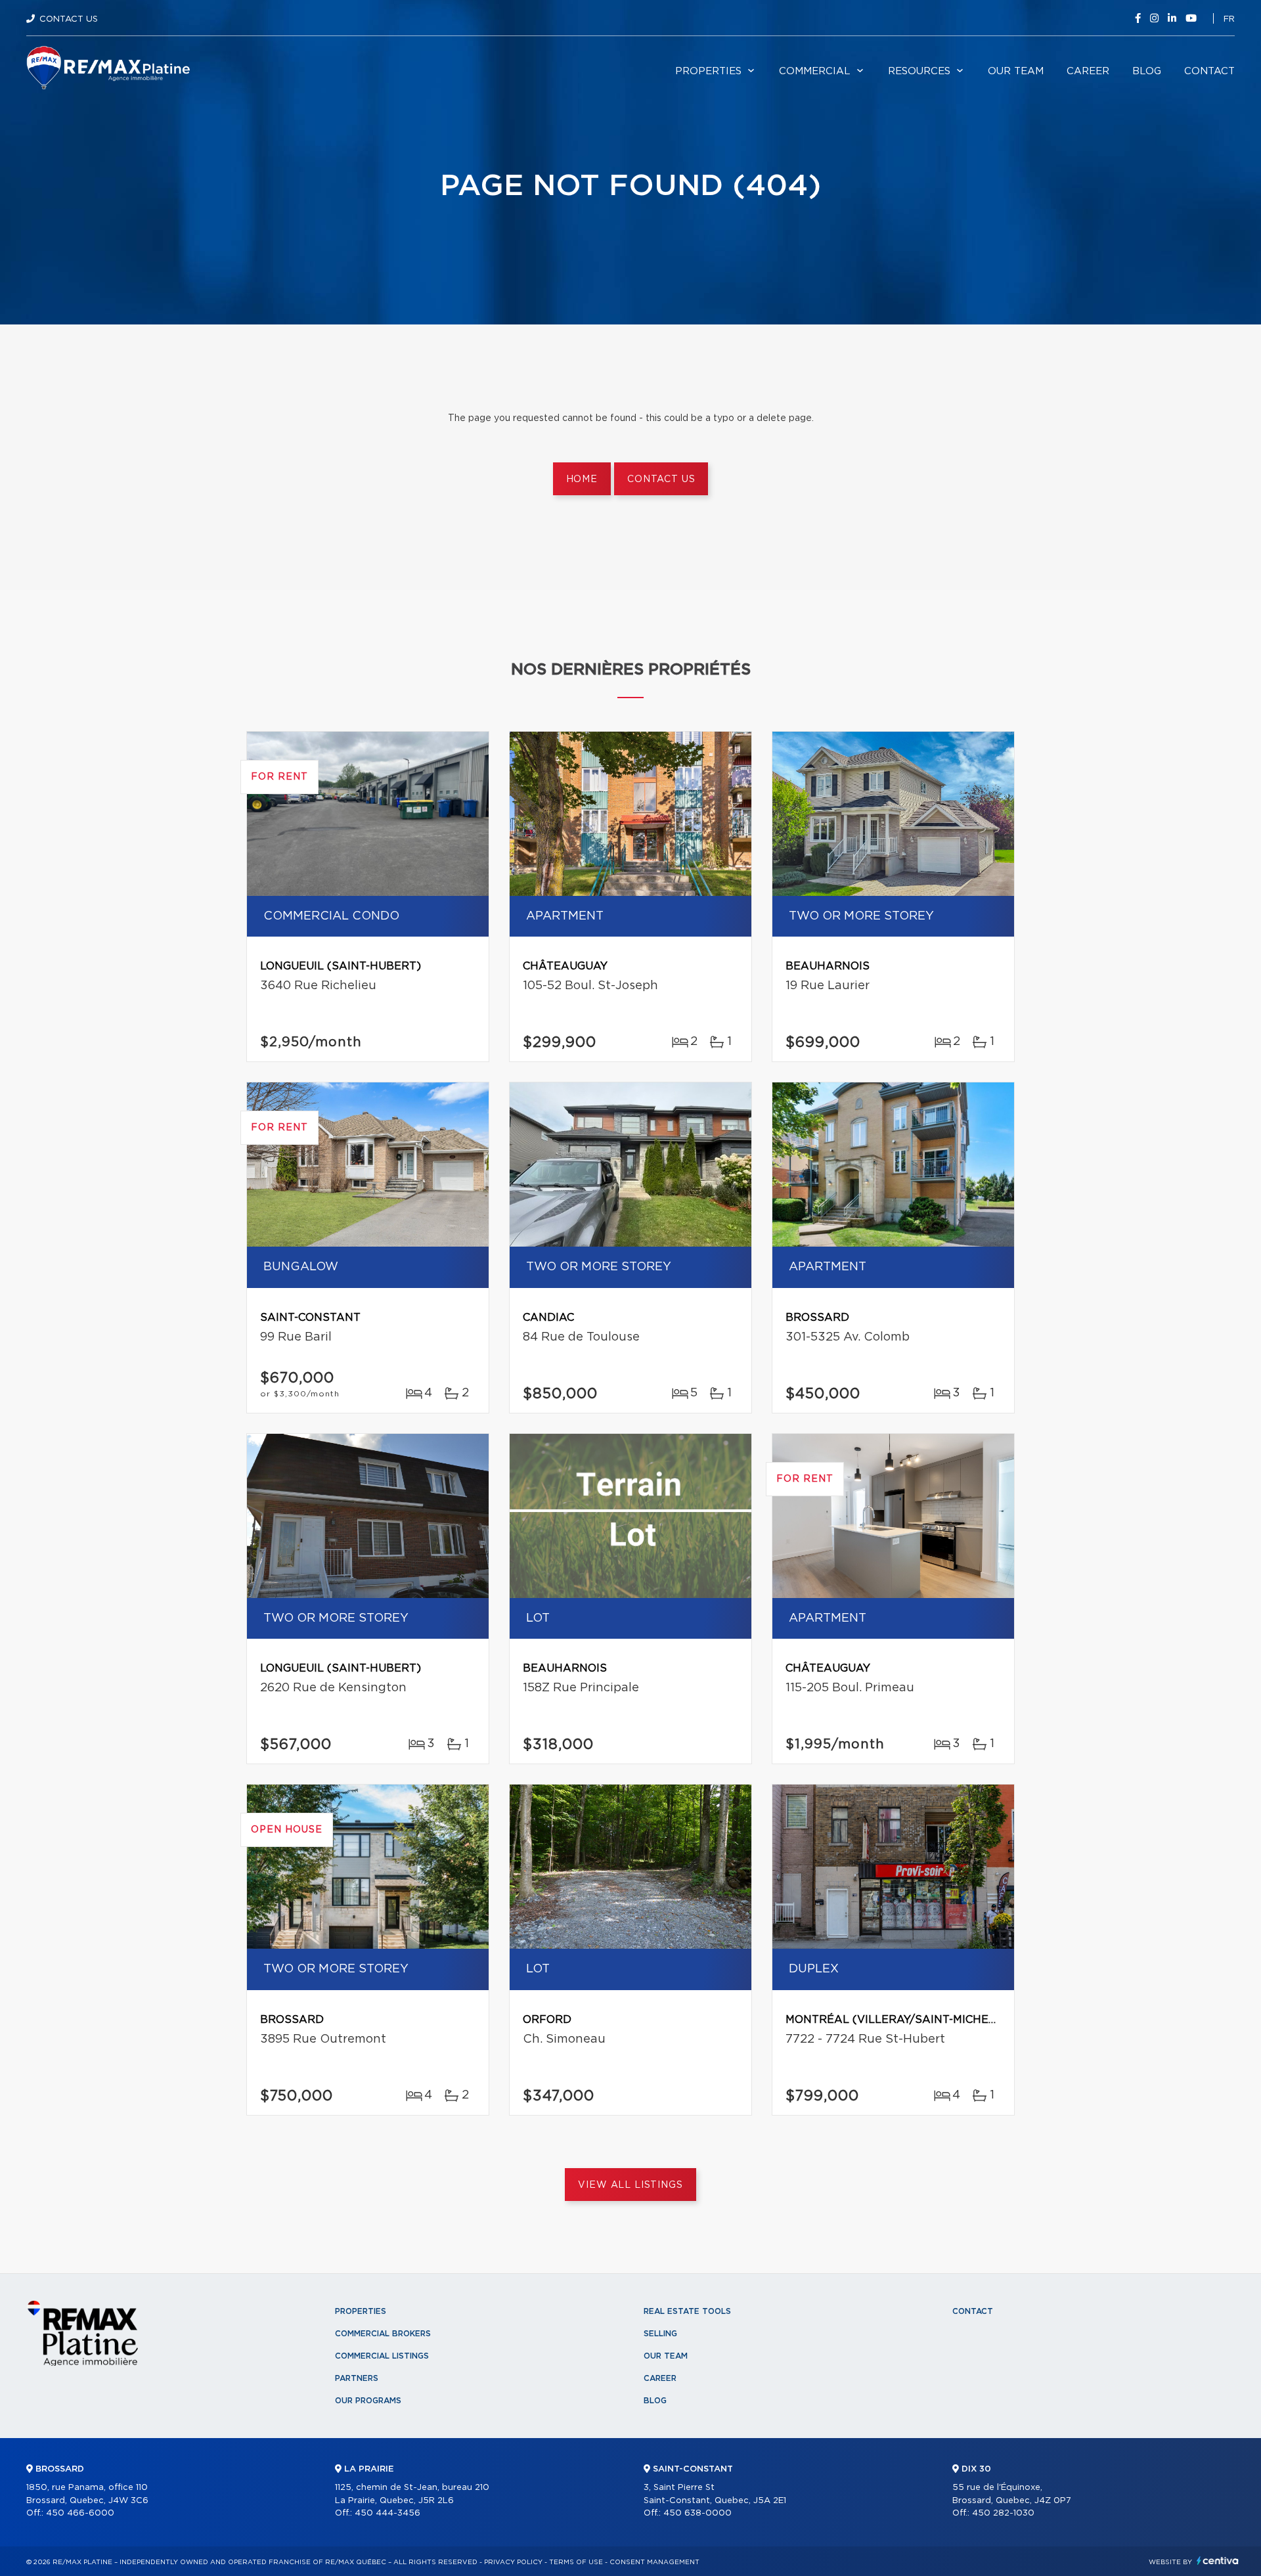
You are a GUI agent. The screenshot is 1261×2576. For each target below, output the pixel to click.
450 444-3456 (387, 2513)
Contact (1209, 71)
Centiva (1218, 2561)
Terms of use (576, 2562)
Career (1088, 71)
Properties (708, 71)
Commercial (815, 71)
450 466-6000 (80, 2513)
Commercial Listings (382, 2356)
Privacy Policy (513, 2562)
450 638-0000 (697, 2513)
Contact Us (69, 19)
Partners (357, 2378)
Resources (919, 71)
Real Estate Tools (687, 2311)
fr (1229, 19)
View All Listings (630, 2185)
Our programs (368, 2401)
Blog (1147, 71)
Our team (1016, 71)
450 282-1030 (1003, 2513)
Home (582, 479)
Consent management (654, 2562)
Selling (660, 2334)
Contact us (661, 479)
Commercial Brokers (383, 2334)
